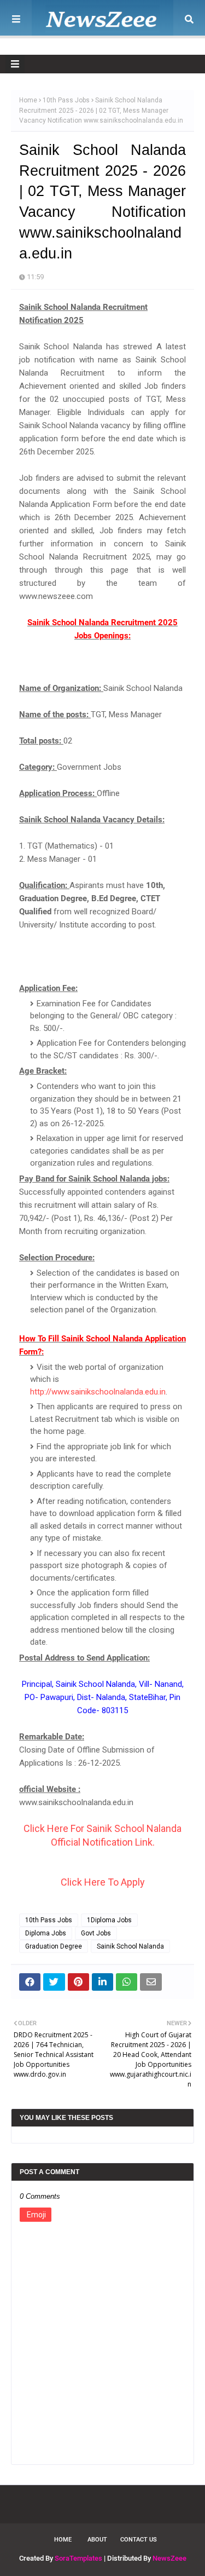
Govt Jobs (96, 1933)
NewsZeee (169, 2558)
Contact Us (139, 2540)
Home (28, 100)
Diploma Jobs (46, 1933)
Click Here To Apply (103, 1882)
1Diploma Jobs (109, 1920)
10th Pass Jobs (66, 100)
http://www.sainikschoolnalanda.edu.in (98, 1392)
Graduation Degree (54, 1946)
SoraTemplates (78, 2558)
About (97, 2540)
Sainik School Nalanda (130, 1946)
